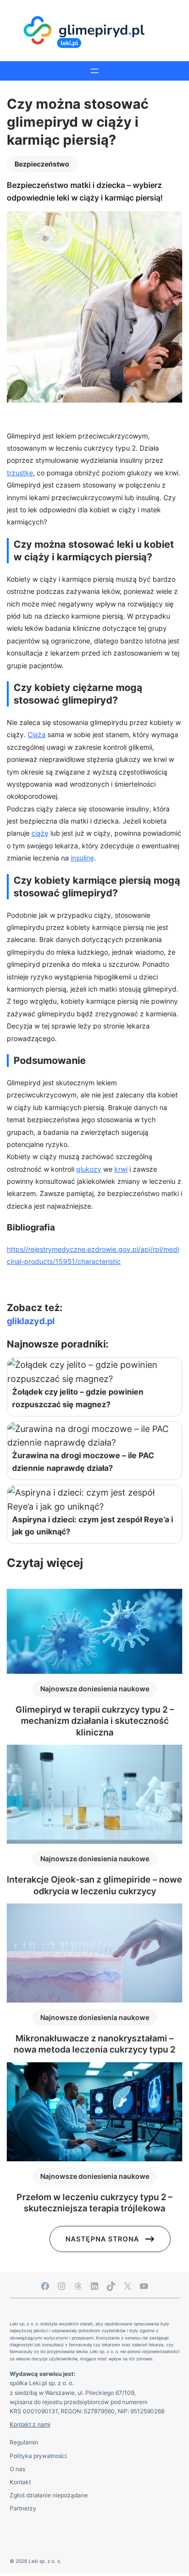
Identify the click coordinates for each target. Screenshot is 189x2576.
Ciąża (37, 734)
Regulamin (24, 2442)
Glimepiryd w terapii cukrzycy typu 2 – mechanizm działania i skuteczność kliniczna (95, 1721)
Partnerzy (23, 2508)
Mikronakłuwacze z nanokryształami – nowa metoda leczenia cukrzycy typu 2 (94, 2044)
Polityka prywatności (38, 2456)
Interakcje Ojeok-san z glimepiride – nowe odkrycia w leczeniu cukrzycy (94, 1885)
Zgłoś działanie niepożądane (49, 2495)
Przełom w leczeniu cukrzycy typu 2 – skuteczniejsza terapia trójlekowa (94, 2203)
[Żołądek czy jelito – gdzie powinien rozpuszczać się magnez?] (94, 1372)
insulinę (82, 858)
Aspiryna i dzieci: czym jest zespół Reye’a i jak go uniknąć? (93, 1526)
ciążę (40, 833)
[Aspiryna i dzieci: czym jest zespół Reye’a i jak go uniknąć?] (94, 1499)
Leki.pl (38, 2383)
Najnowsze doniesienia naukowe (95, 1689)
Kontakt (20, 2482)
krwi (121, 1169)
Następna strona (102, 2239)
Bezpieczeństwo (42, 164)
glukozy (89, 1169)
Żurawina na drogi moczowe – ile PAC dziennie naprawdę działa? (83, 1462)
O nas (17, 2469)
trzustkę (20, 473)
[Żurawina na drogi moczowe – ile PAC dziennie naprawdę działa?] (94, 1436)
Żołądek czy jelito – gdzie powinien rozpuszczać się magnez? (78, 1398)
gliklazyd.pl (31, 1321)
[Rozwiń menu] (94, 71)
